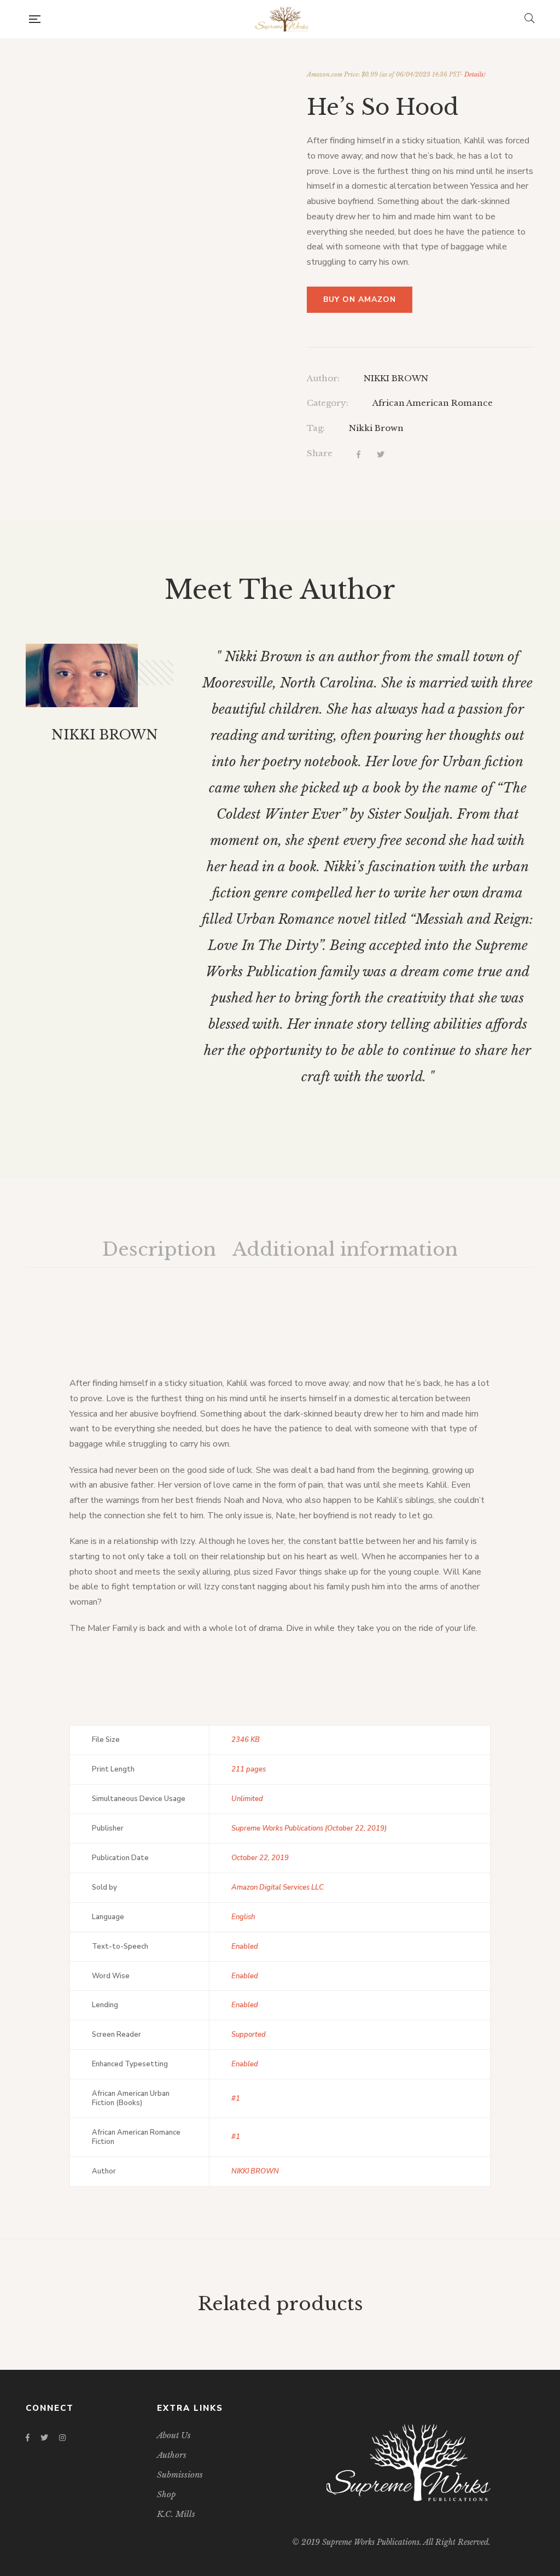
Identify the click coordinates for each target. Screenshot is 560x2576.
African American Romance (433, 403)
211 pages (249, 1769)
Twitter (44, 2438)
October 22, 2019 (260, 1858)
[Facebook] (358, 455)
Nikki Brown (376, 428)
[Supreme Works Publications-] (282, 19)
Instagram (62, 2438)
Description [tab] (159, 1249)
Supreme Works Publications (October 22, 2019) (309, 1828)
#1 (236, 2099)
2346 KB (246, 1740)
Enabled (245, 1946)
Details (474, 75)
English (243, 1917)
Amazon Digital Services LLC (278, 1887)
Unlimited (247, 1799)
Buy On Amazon (360, 299)
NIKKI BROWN (396, 378)
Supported (249, 2035)
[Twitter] (381, 455)
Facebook (28, 2438)
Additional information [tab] (345, 1249)
